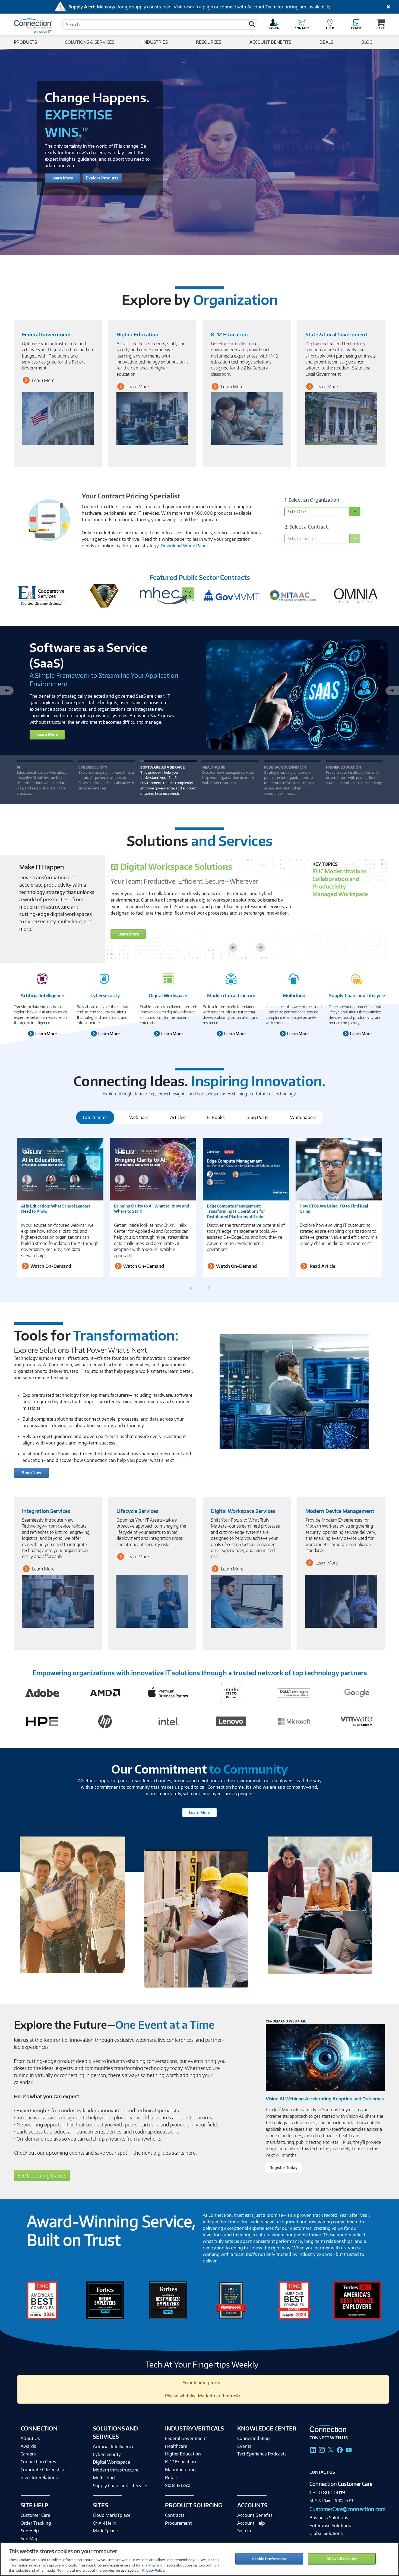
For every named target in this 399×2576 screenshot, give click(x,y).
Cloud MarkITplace (112, 2515)
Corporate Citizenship (42, 2469)
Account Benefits (255, 2515)
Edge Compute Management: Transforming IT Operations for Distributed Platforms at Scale (236, 1211)
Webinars (139, 1117)
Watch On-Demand (50, 1266)
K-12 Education (180, 2462)
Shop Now (32, 1473)
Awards (28, 2446)
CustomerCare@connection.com (347, 2509)
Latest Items (95, 1117)
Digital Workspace (168, 995)
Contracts (175, 2515)
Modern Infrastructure (231, 995)
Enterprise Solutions (330, 2526)
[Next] (392, 690)
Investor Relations (39, 2477)
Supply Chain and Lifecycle (357, 995)
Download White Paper (184, 546)
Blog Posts (257, 1117)
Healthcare (176, 2446)
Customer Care (35, 2515)
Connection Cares (38, 2462)
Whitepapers (303, 1117)
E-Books (216, 1117)
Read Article (322, 1266)
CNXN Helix (104, 2523)
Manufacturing (180, 2469)
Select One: (297, 512)
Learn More (62, 178)
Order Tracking (36, 2523)
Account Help (251, 2523)
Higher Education (183, 2454)
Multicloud (294, 995)
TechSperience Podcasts (262, 2454)
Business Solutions (329, 2518)
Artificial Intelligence (42, 995)
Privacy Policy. (153, 2570)
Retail (171, 2477)
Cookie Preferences (269, 2559)
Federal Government (186, 2438)
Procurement (178, 2523)
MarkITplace (105, 2531)
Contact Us (322, 2472)
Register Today (284, 2168)
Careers (28, 2454)
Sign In (244, 2531)
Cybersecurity (105, 995)
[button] (252, 24)
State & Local (178, 2485)
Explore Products (102, 178)
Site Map (30, 2538)
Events (244, 2446)
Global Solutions (326, 2533)
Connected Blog (254, 2438)
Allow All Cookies (342, 2559)
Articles (178, 1117)
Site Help (30, 2531)
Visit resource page (193, 7)
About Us (30, 2438)
